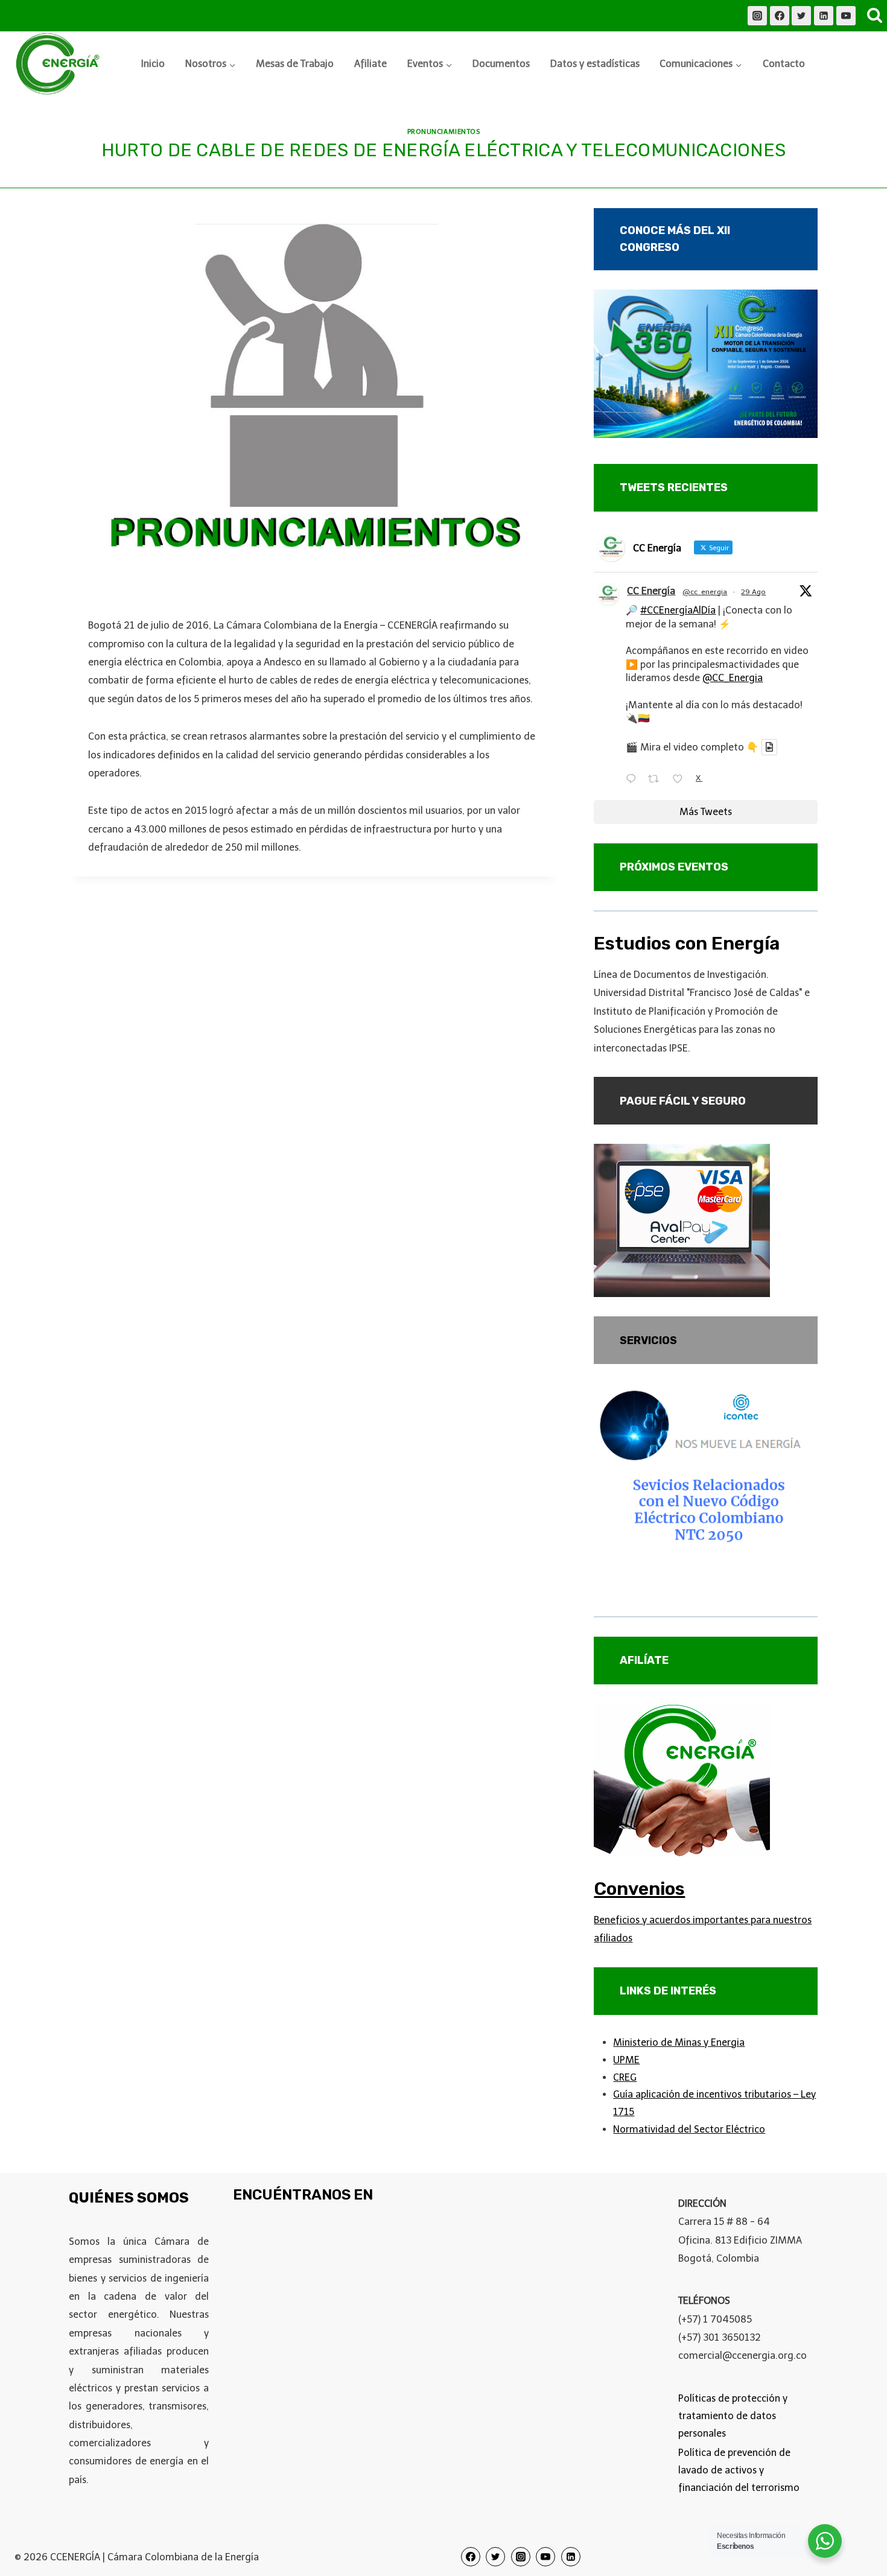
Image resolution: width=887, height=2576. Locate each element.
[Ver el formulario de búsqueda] (874, 16)
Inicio (153, 64)
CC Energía (651, 591)
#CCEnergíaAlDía (678, 610)
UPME (626, 2060)
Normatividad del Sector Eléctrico (689, 2129)
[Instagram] (757, 16)
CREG (625, 2077)
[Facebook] (780, 16)
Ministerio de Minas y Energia (679, 2042)
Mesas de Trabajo (295, 64)
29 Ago (753, 592)
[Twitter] (801, 16)
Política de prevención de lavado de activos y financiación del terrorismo (739, 2470)
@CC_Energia (733, 678)
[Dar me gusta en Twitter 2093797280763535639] (681, 780)
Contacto (784, 64)
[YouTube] (846, 16)
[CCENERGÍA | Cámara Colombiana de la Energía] (60, 64)
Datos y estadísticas (595, 64)
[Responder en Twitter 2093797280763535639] (634, 780)
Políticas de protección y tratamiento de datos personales (733, 2416)
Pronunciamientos (444, 132)
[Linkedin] (824, 16)
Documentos (501, 64)
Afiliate (370, 64)
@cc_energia (705, 592)
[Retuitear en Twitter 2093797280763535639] (657, 780)
